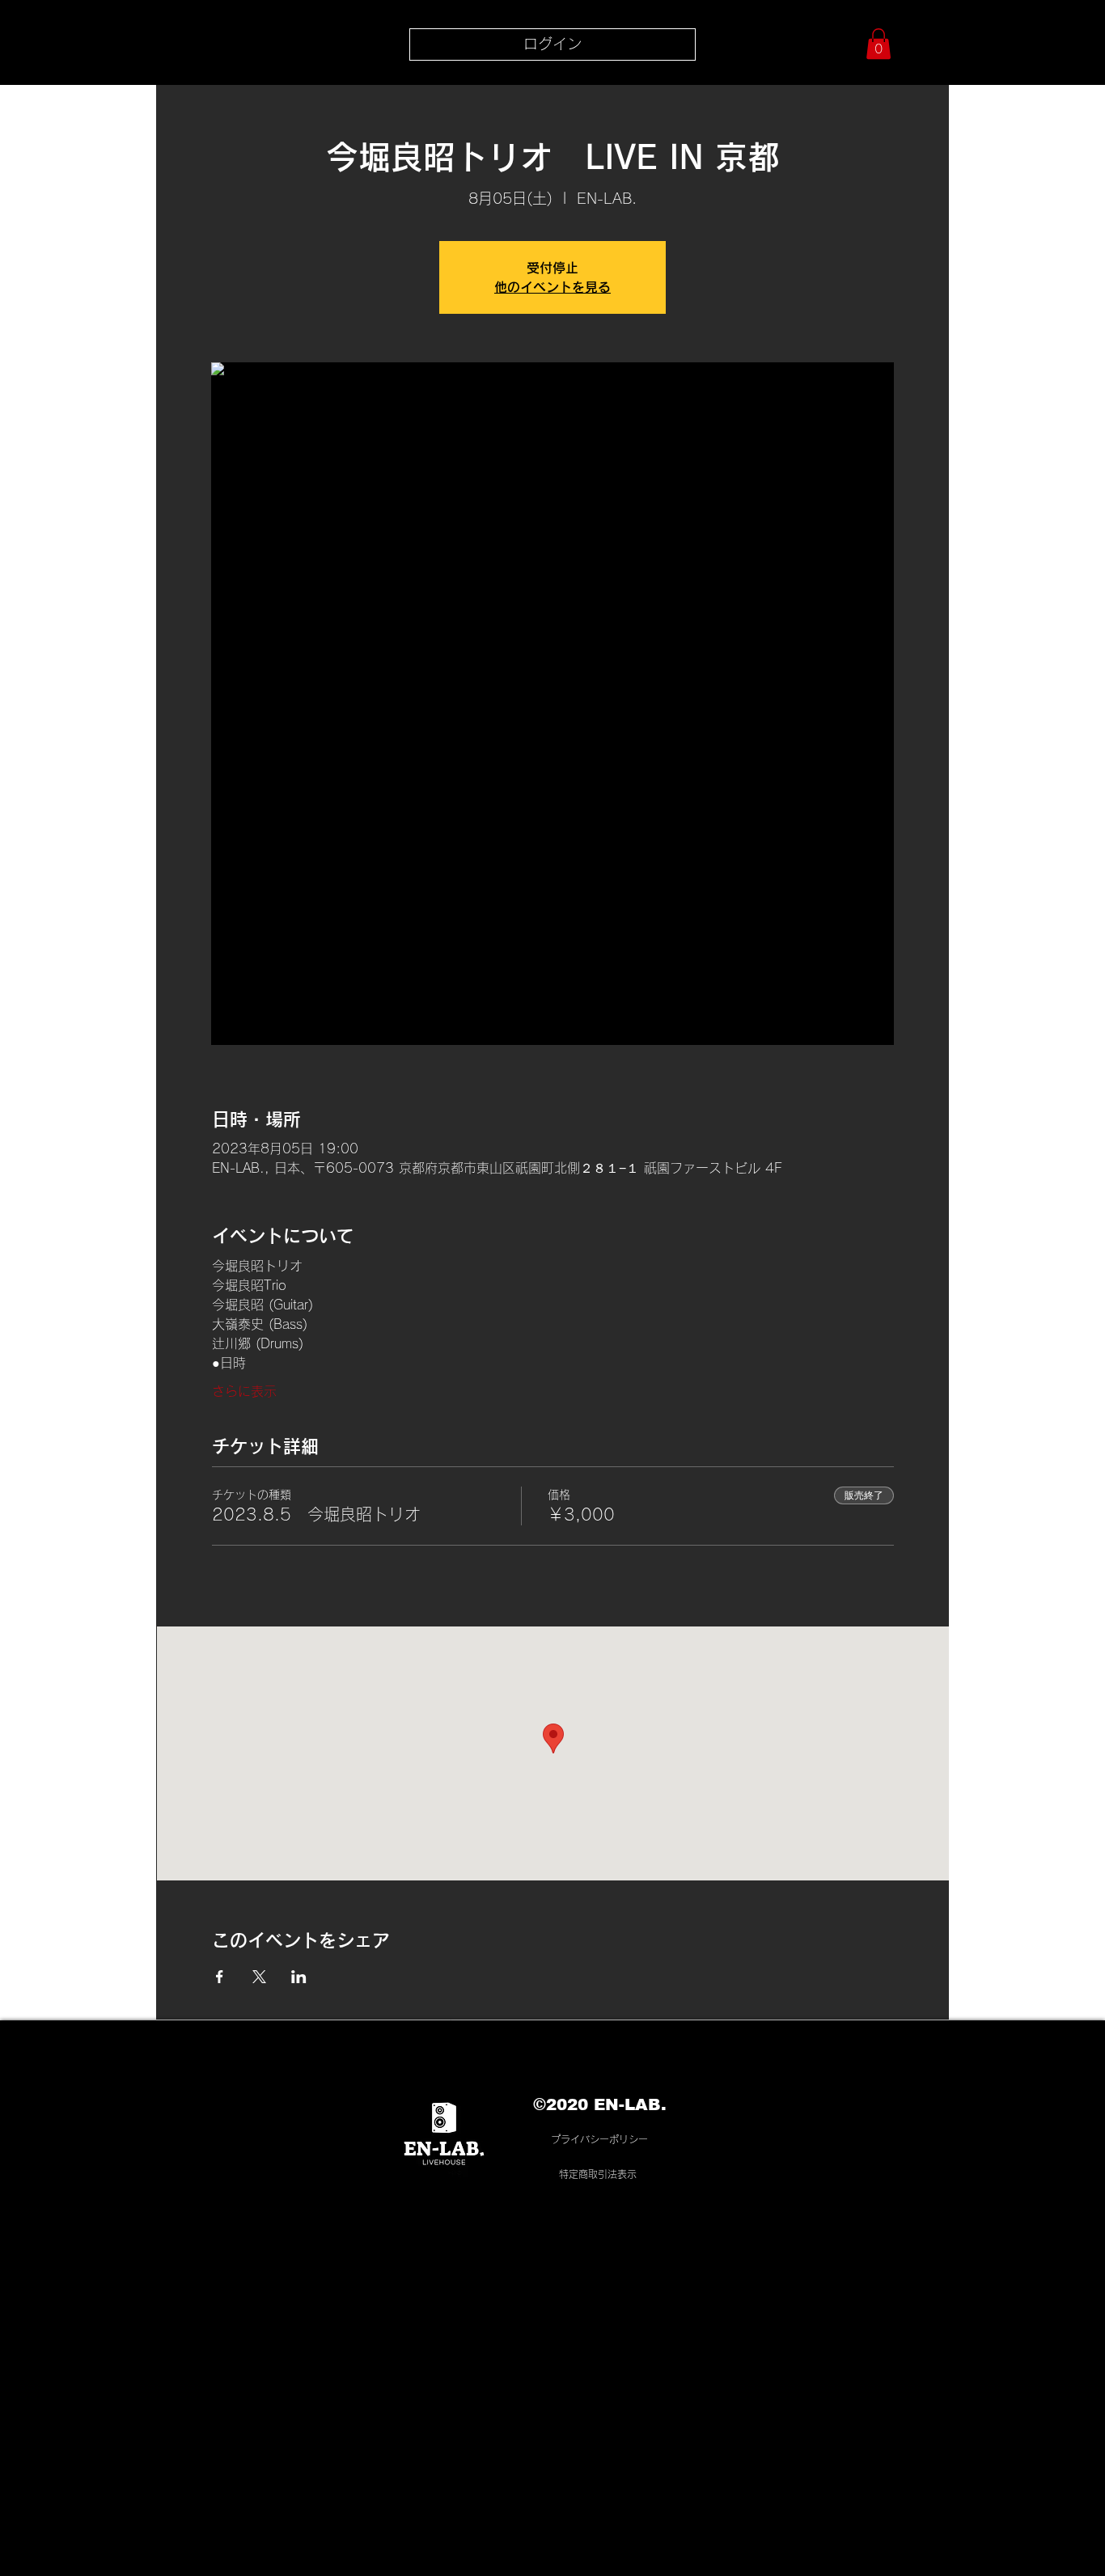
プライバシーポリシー (599, 2139)
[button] (878, 44)
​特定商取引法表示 (598, 2174)
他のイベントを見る (552, 287)
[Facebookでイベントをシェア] (220, 1977)
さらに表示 (244, 1391)
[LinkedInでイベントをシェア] (299, 1977)
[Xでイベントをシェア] (259, 1977)
